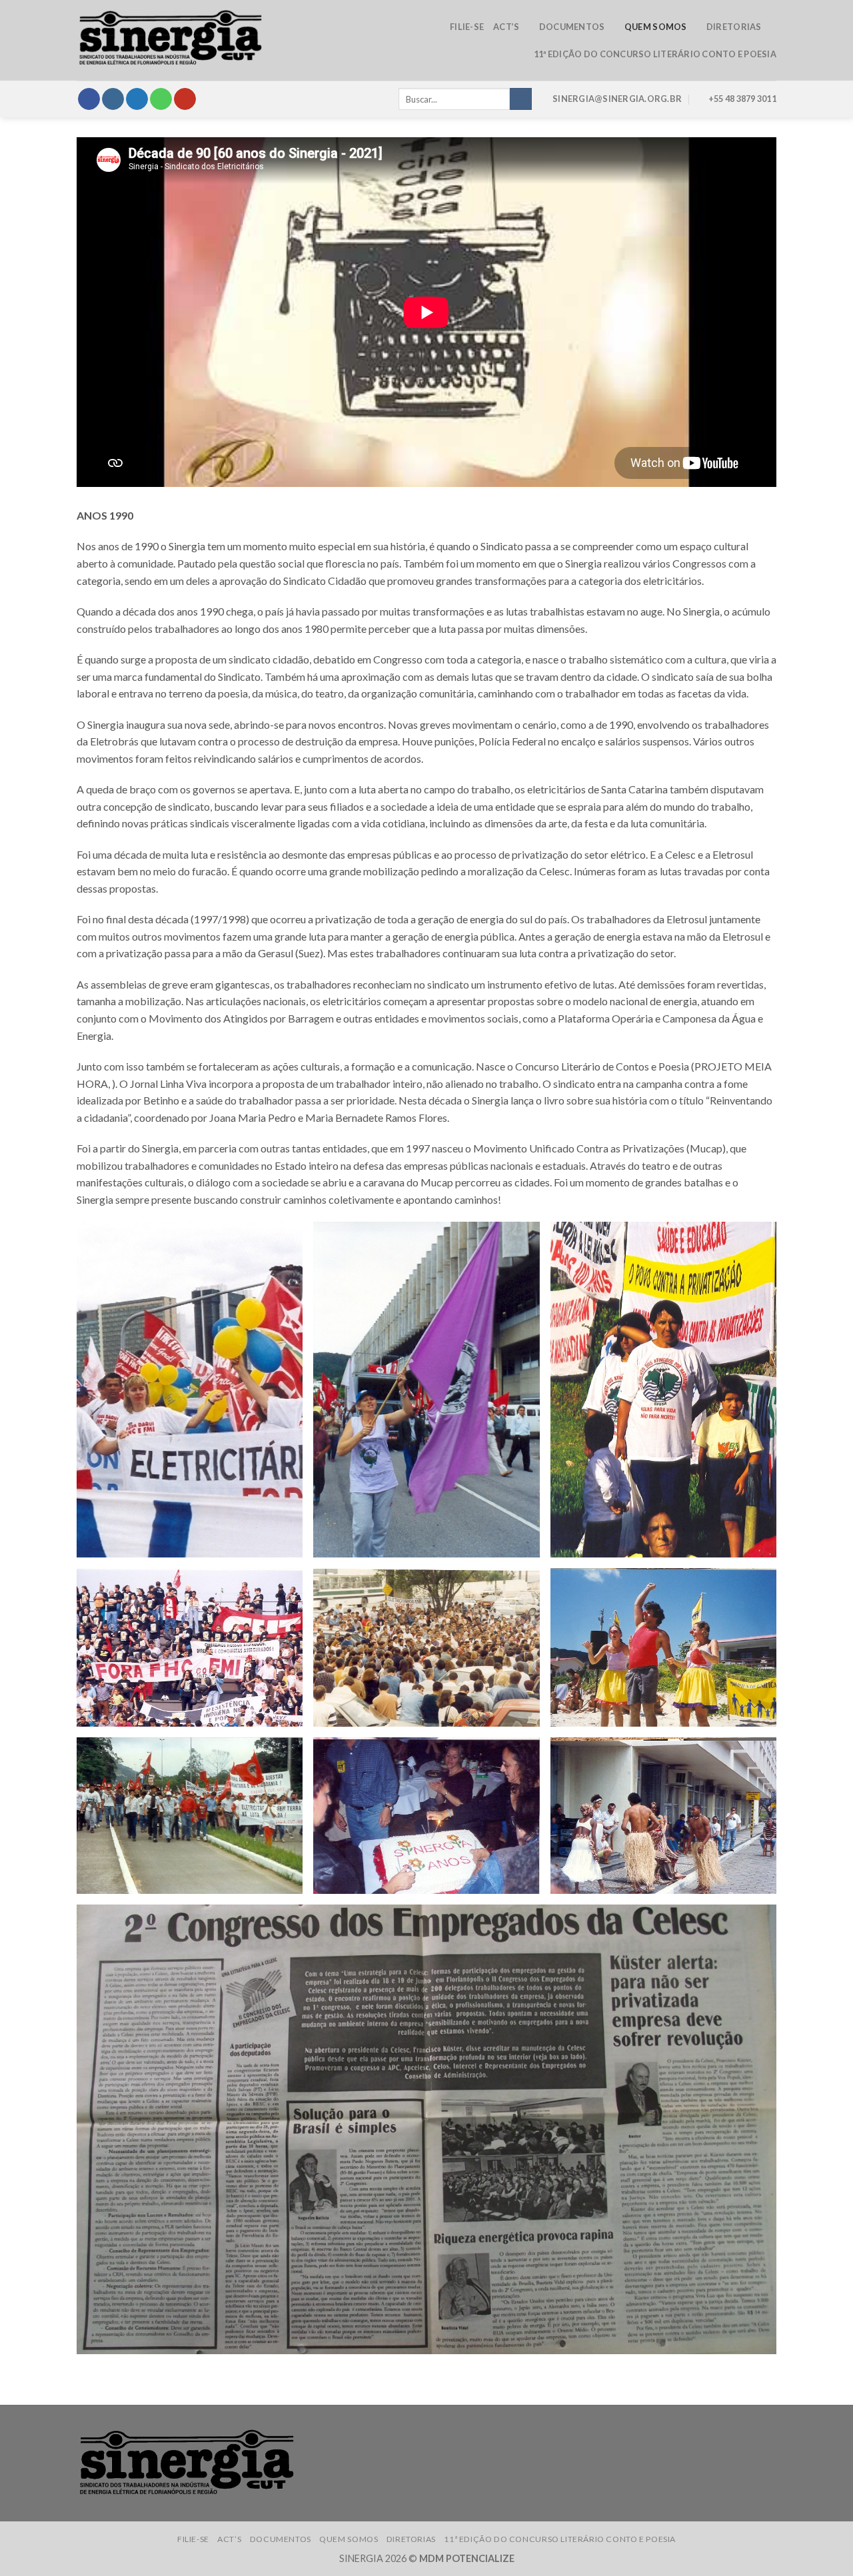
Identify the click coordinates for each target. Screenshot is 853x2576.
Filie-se (467, 27)
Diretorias (734, 27)
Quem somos (656, 27)
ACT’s (506, 27)
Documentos (572, 27)
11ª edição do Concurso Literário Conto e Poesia (655, 54)
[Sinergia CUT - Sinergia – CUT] (170, 41)
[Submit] (521, 99)
